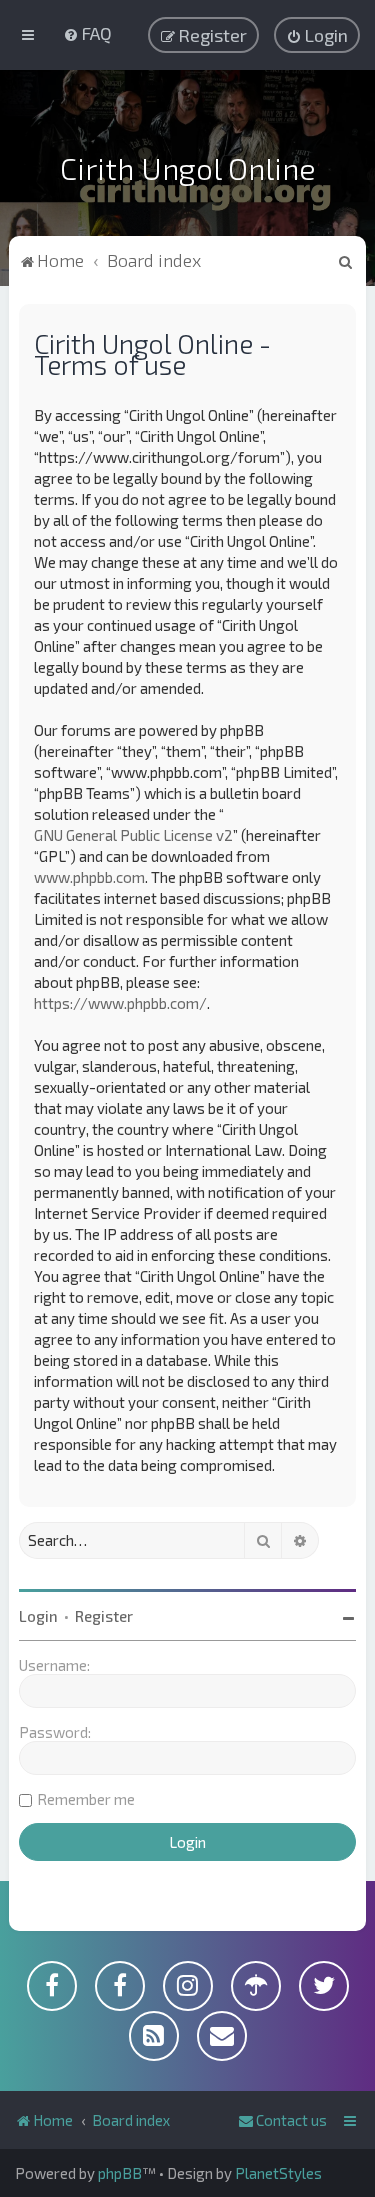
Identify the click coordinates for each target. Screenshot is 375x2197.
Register (104, 1616)
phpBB (120, 2173)
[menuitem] (87, 33)
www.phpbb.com (89, 877)
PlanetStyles (278, 2173)
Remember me (86, 1799)
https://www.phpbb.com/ (120, 1003)
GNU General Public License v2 (133, 835)
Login (38, 1616)
